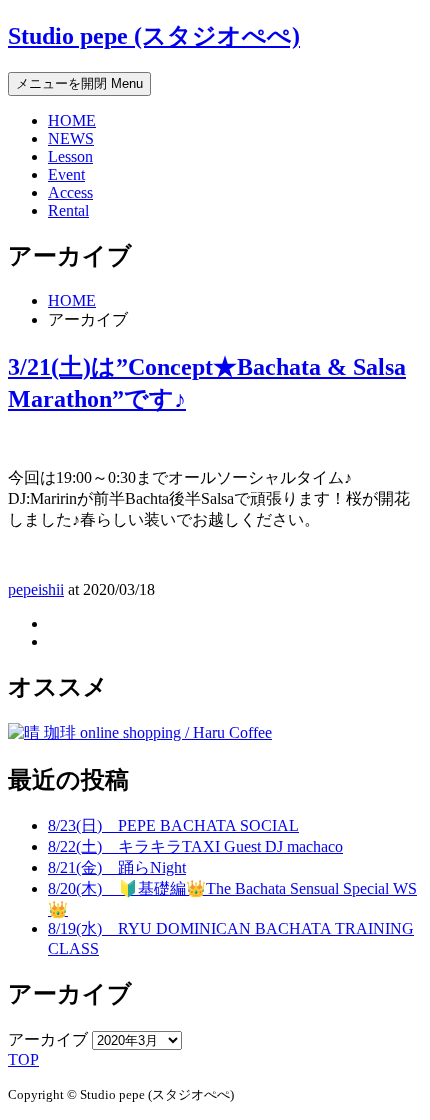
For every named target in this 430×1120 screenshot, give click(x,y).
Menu (79, 83)
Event (66, 174)
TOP (23, 1059)
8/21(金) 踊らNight (117, 867)
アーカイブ (48, 1039)
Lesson (70, 156)
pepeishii (36, 589)
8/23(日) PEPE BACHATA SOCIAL (173, 825)
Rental (68, 210)
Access (70, 192)
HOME (72, 120)
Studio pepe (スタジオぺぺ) (154, 36)
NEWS (71, 138)
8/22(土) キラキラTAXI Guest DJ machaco (195, 846)
